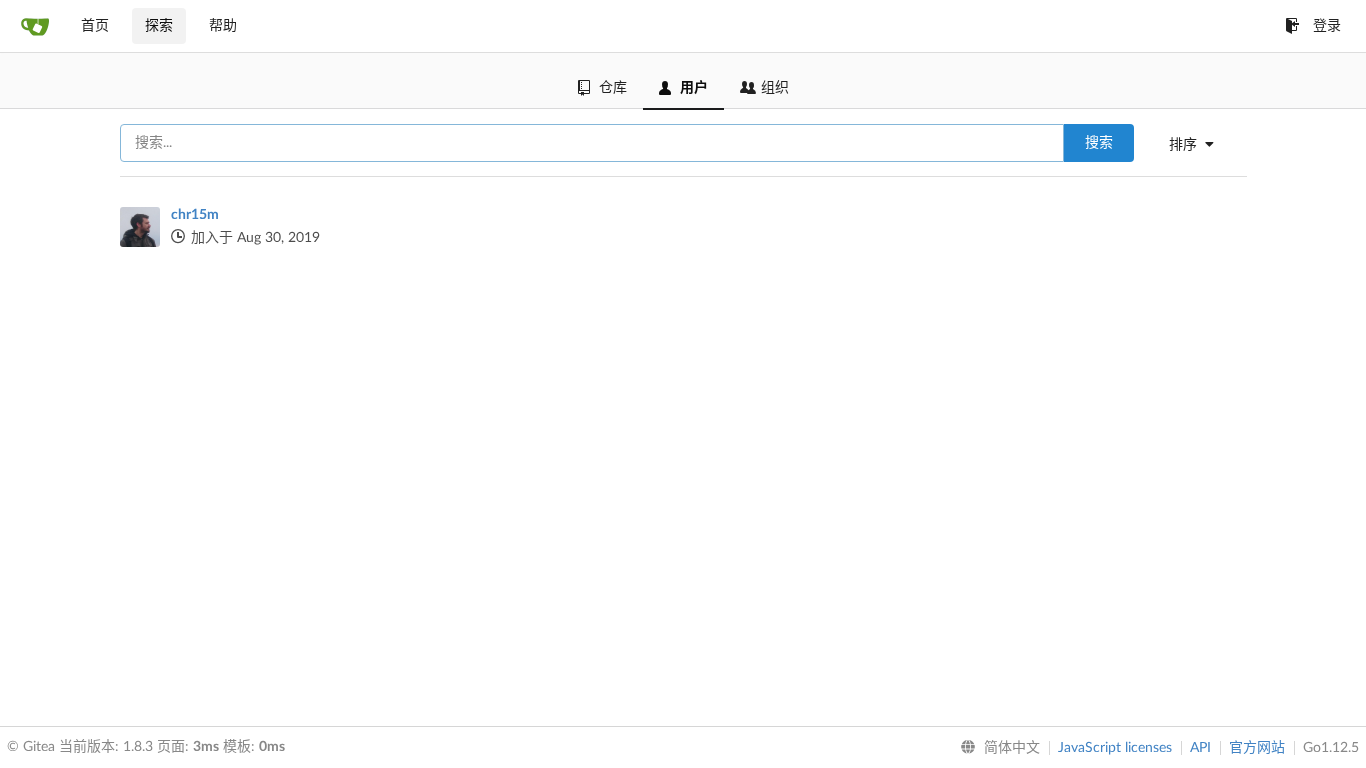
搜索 (1099, 143)
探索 (159, 26)
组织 (775, 88)
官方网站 (1257, 748)
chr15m (195, 215)
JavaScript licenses (1115, 748)
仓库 (613, 88)
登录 (1327, 26)
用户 (694, 88)
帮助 (223, 26)
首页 (95, 26)
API (1200, 748)
